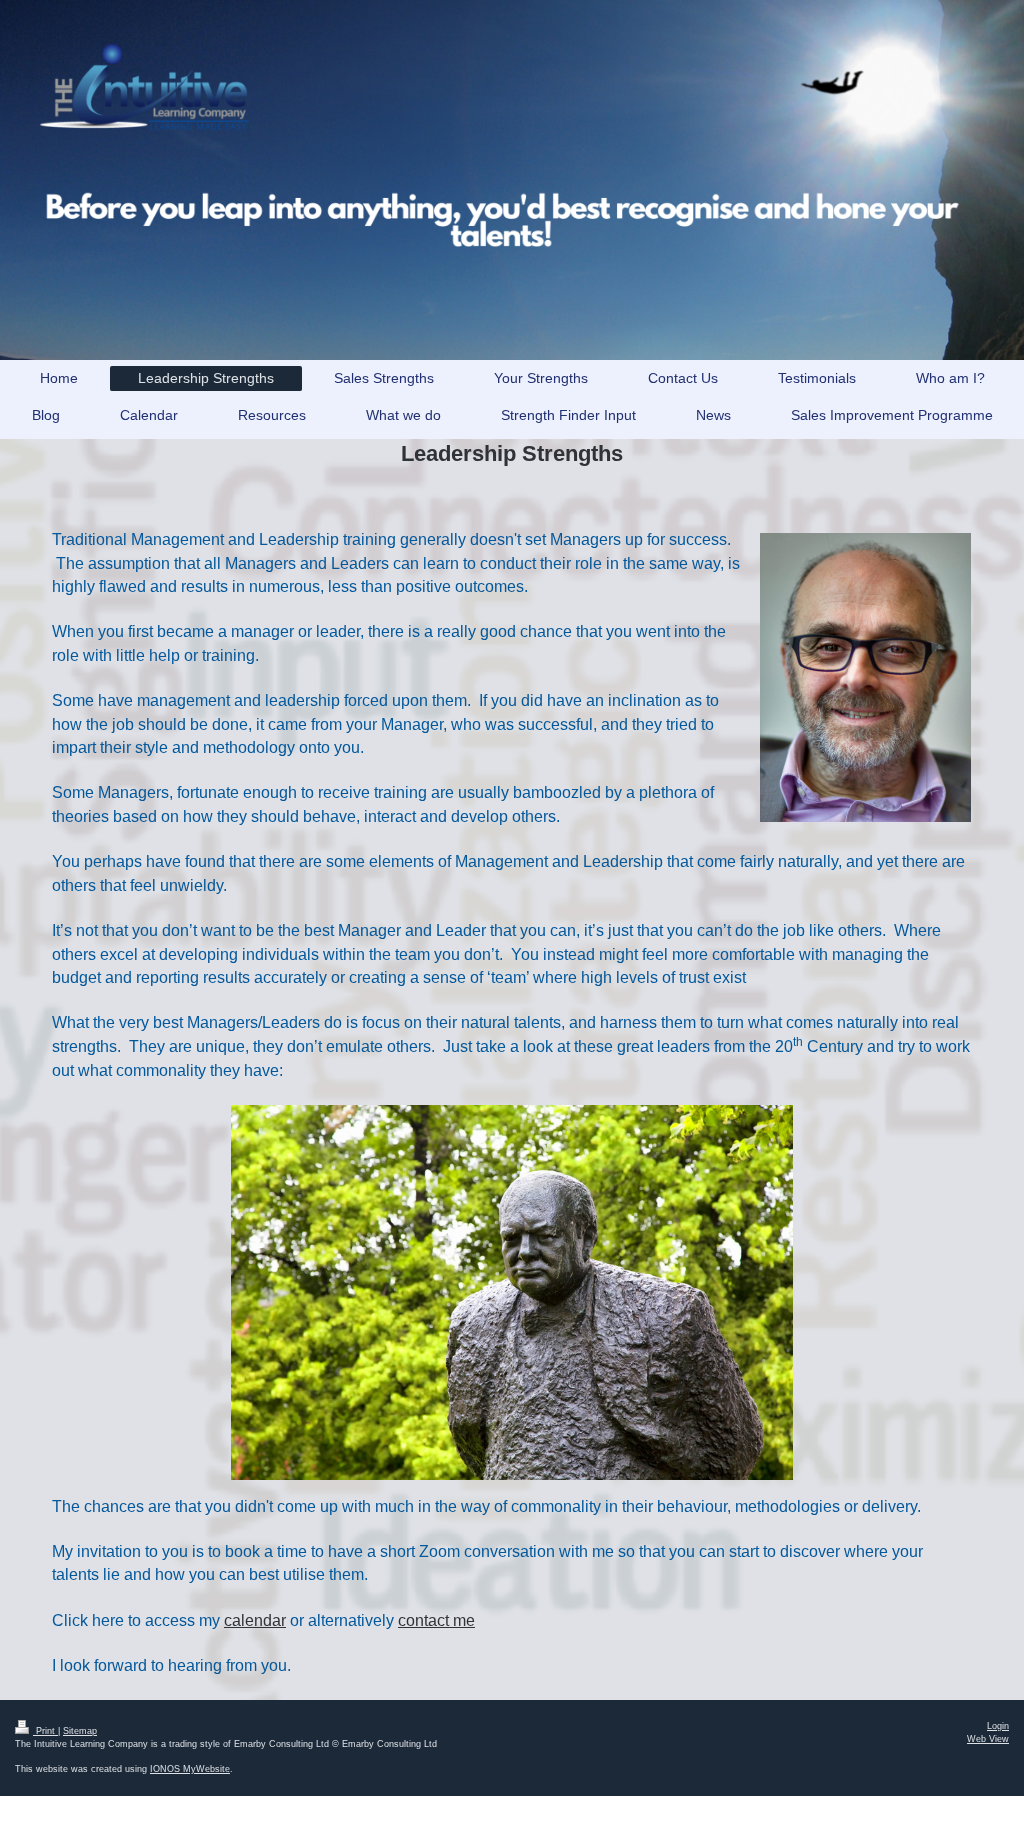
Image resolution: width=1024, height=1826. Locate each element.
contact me (436, 1620)
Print (45, 1731)
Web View (988, 1739)
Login (998, 1726)
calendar (255, 1620)
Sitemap (80, 1731)
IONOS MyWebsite (190, 1769)
